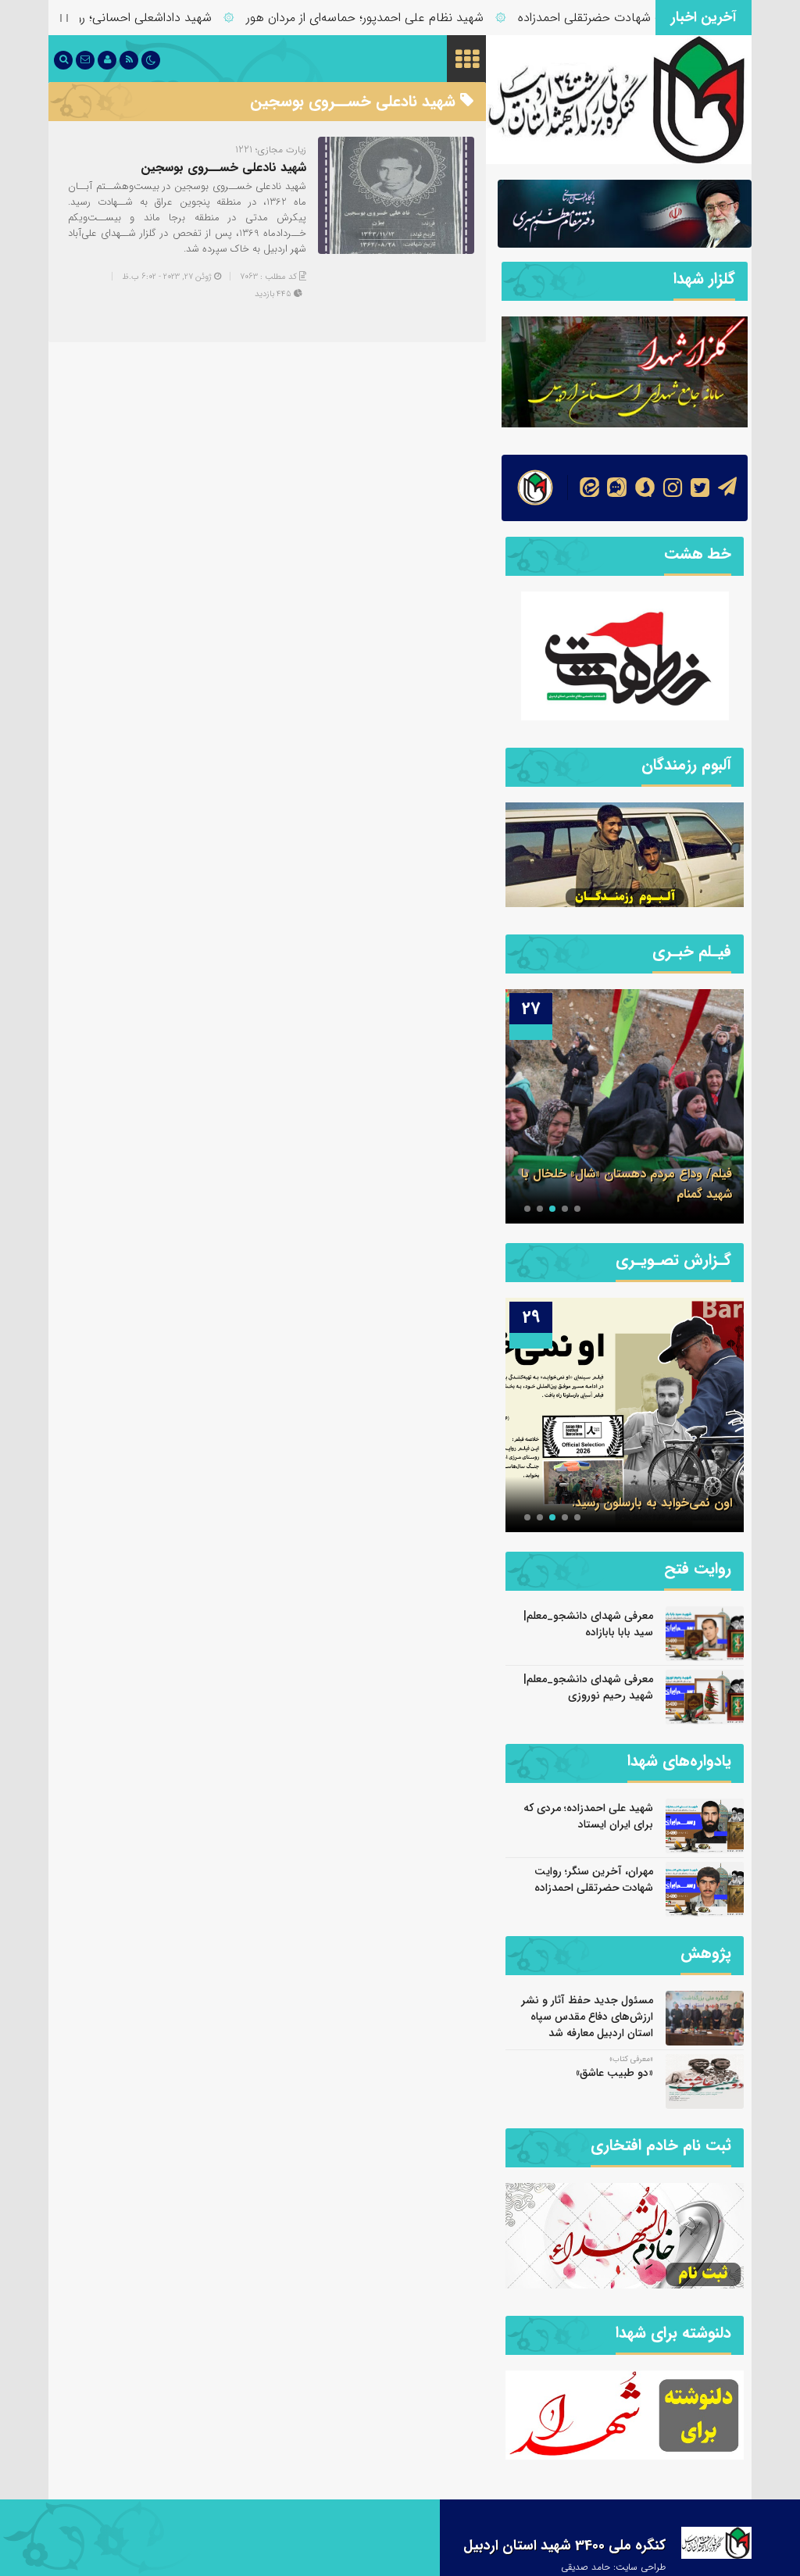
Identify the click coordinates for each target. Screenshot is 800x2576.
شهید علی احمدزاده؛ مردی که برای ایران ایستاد (588, 1816)
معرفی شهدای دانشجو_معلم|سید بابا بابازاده (588, 1624)
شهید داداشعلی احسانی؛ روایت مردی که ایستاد (139, 18)
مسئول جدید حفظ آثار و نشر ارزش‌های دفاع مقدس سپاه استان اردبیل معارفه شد (587, 2017)
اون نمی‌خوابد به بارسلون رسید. (652, 1503)
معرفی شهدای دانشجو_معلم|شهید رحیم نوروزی (588, 1687)
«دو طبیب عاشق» (614, 2073)
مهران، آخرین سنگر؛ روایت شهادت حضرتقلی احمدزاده (594, 1879)
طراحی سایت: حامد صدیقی (613, 2567)
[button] (577, 1209)
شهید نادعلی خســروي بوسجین (223, 168)
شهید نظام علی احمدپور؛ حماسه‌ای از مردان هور (411, 18)
